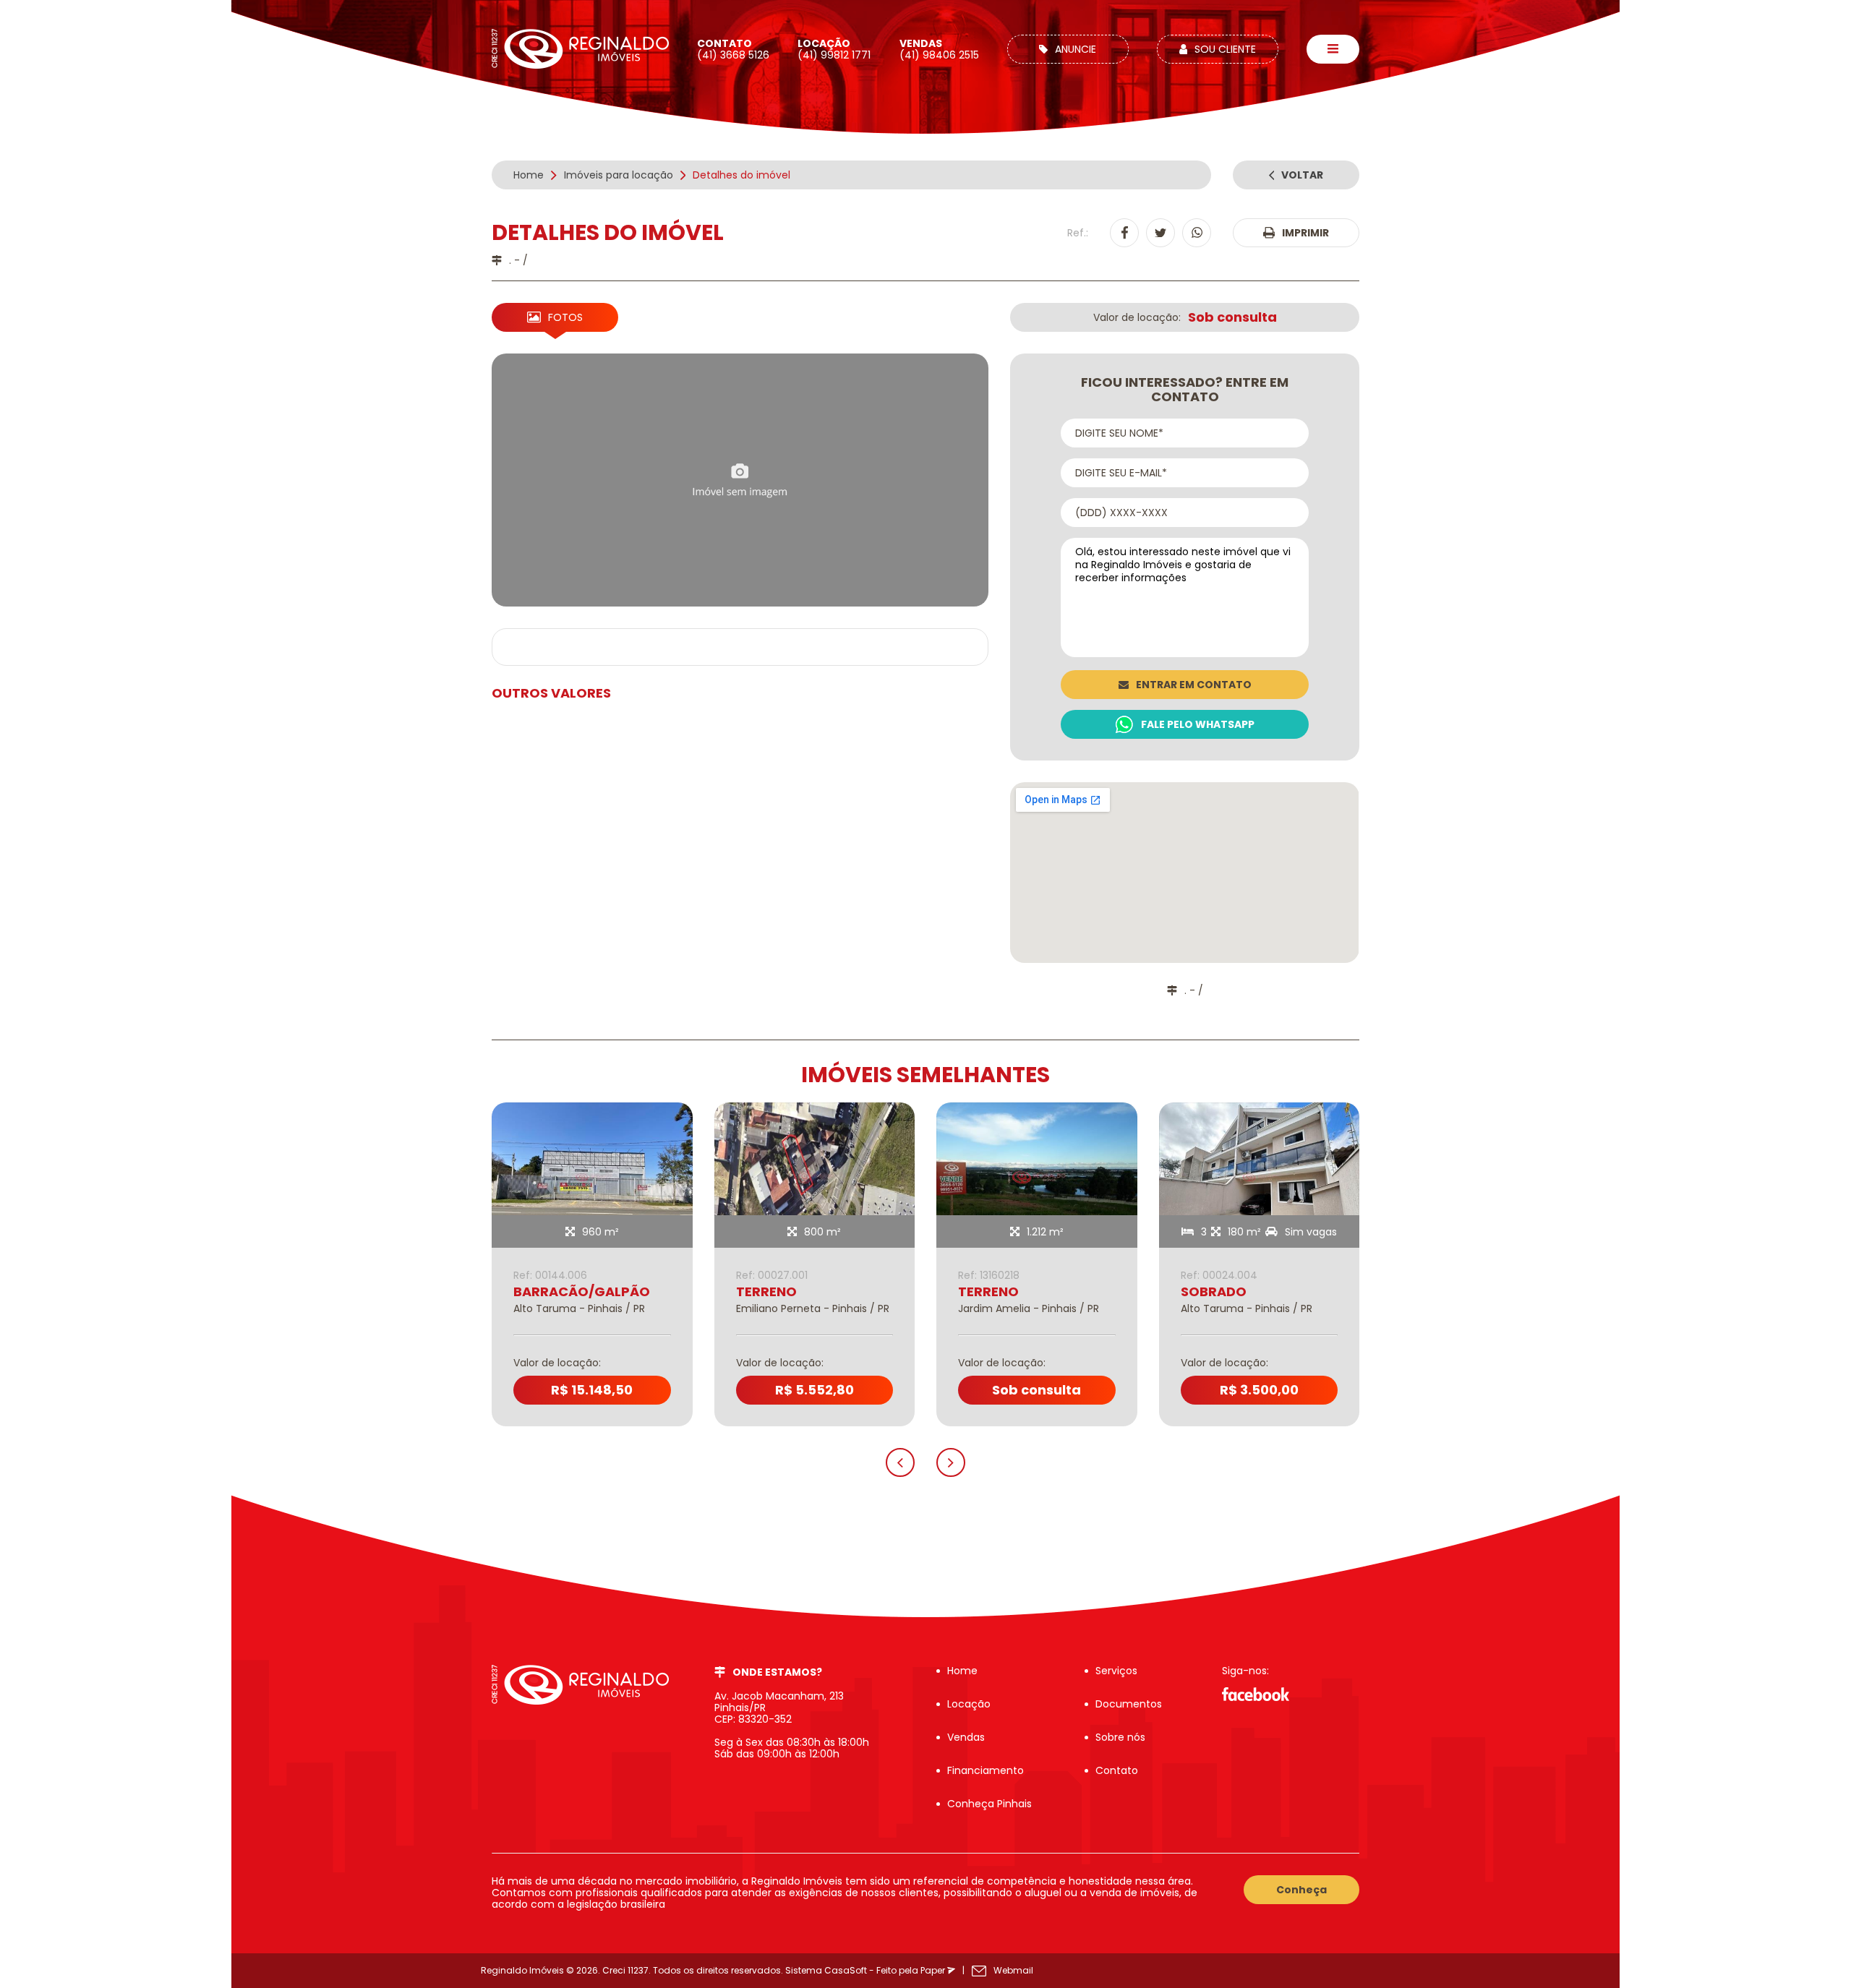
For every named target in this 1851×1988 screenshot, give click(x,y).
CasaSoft (846, 1970)
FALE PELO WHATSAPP (1198, 724)
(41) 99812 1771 (834, 49)
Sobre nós (1120, 1737)
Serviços (1116, 1671)
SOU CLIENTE (1225, 49)
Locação (969, 1704)
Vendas (966, 1737)
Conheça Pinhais (989, 1804)
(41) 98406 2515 (939, 49)
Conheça (1301, 1890)
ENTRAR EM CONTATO (1194, 685)
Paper (934, 1970)
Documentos (1129, 1704)
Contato (1117, 1770)
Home (962, 1671)
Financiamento (986, 1770)
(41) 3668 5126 (733, 49)
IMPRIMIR (1305, 233)
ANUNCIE (1076, 49)
